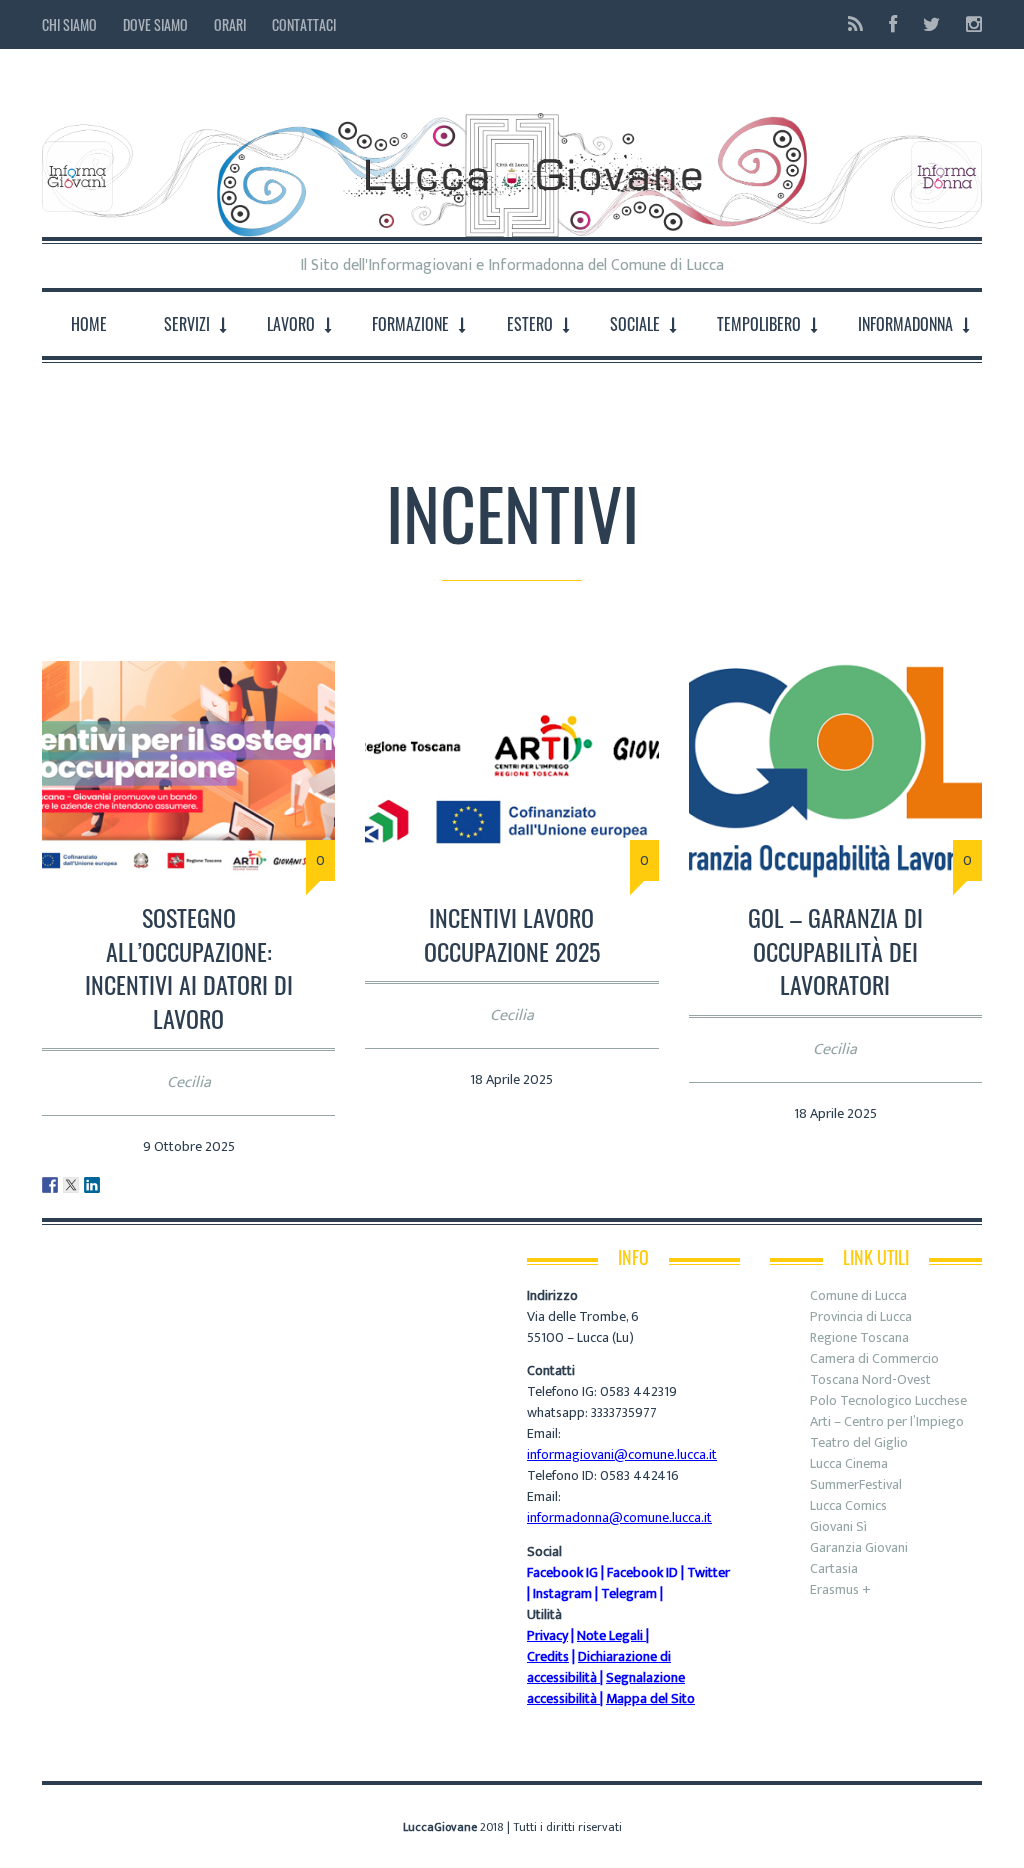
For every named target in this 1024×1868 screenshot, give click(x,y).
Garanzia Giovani (859, 1547)
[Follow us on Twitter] (931, 24)
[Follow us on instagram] (968, 24)
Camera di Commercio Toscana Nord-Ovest (874, 1369)
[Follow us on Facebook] (893, 24)
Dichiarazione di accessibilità (599, 1667)
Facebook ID (642, 1572)
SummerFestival (856, 1484)
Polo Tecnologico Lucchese (888, 1400)
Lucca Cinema (849, 1463)
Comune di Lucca (858, 1295)
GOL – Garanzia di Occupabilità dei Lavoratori (835, 950)
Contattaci (304, 24)
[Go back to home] (512, 159)
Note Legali (610, 1635)
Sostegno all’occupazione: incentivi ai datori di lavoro (189, 967)
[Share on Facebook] (50, 1185)
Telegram (629, 1593)
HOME (89, 324)
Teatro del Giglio (859, 1442)
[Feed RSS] (855, 24)
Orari (230, 24)
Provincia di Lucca (861, 1316)
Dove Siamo (155, 24)
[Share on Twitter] (71, 1185)
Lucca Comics (848, 1505)
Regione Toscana (859, 1337)
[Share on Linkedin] (92, 1185)
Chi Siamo (69, 24)
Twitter (708, 1572)
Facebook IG (562, 1572)
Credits (548, 1656)
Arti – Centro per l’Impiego (887, 1421)
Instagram (562, 1593)
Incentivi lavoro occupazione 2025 (512, 934)
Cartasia (834, 1568)
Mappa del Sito (650, 1698)
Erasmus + (840, 1589)
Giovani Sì (838, 1526)
